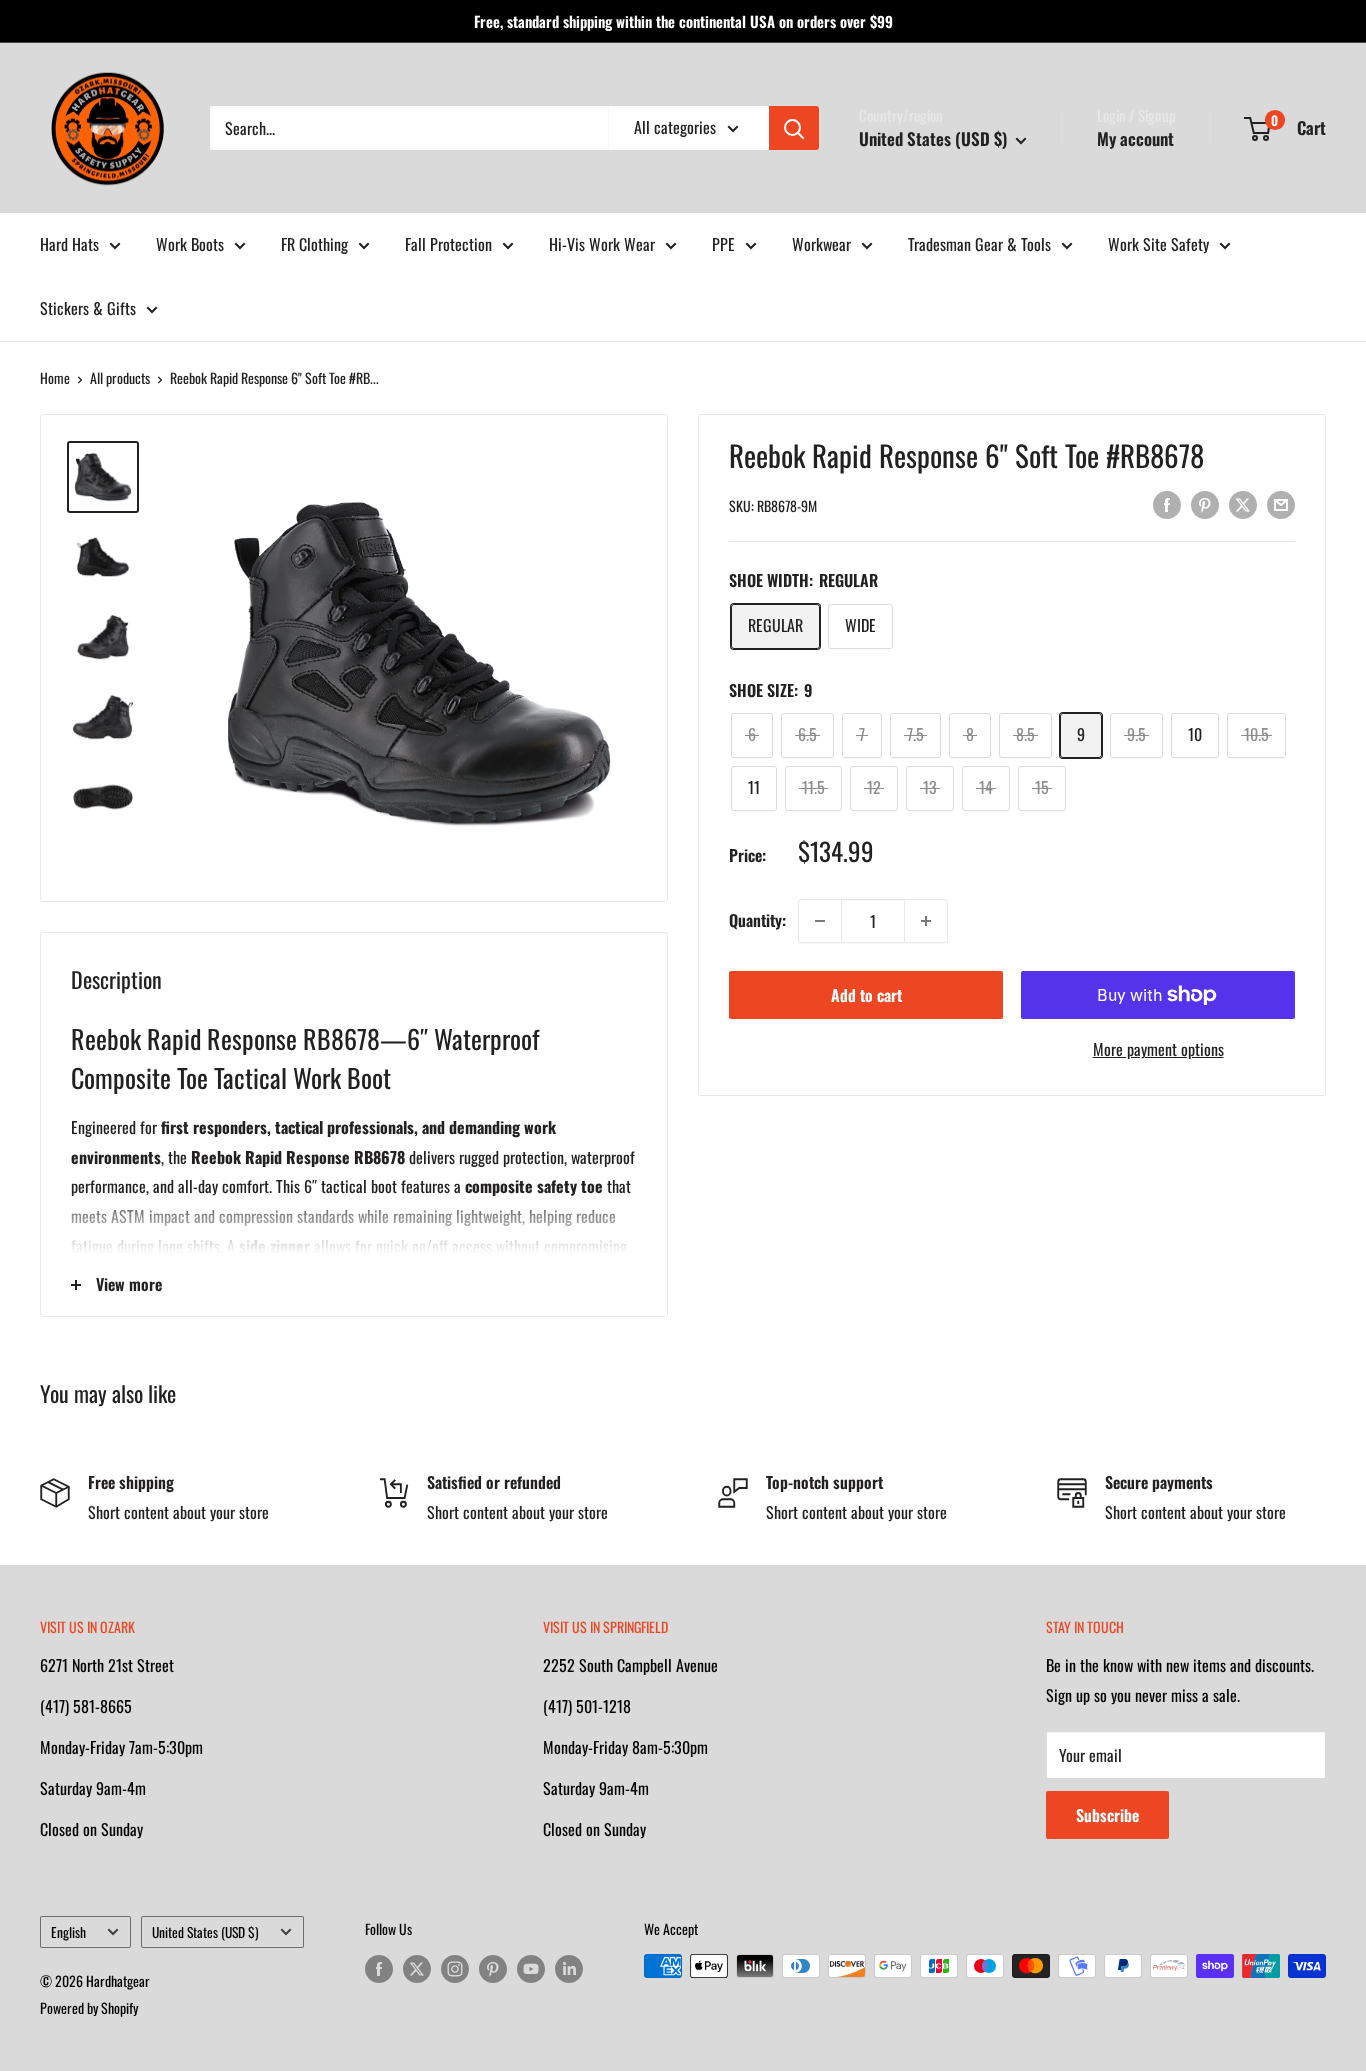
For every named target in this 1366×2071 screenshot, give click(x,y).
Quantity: (757, 920)
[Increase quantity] (926, 921)
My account (1135, 138)
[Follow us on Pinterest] (493, 1968)
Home (55, 377)
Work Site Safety (1158, 244)
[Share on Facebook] (1167, 503)
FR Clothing (314, 244)
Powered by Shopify (89, 2007)
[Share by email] (1281, 503)
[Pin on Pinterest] (1205, 503)
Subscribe (1107, 1815)
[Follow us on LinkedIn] (569, 1968)
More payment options (1158, 1049)
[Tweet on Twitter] (1243, 503)
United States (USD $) (205, 1932)
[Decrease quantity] (820, 921)
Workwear (821, 244)
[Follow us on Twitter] (417, 1968)
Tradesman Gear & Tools (979, 244)
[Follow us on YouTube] (531, 1968)
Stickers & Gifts (88, 308)
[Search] (794, 128)
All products (120, 377)
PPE (723, 244)
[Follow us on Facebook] (379, 1968)
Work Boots (190, 244)
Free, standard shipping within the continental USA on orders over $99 (683, 21)
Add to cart (866, 995)
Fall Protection (448, 244)
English (68, 1932)
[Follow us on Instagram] (455, 1968)
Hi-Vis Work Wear (602, 244)
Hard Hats (69, 244)
